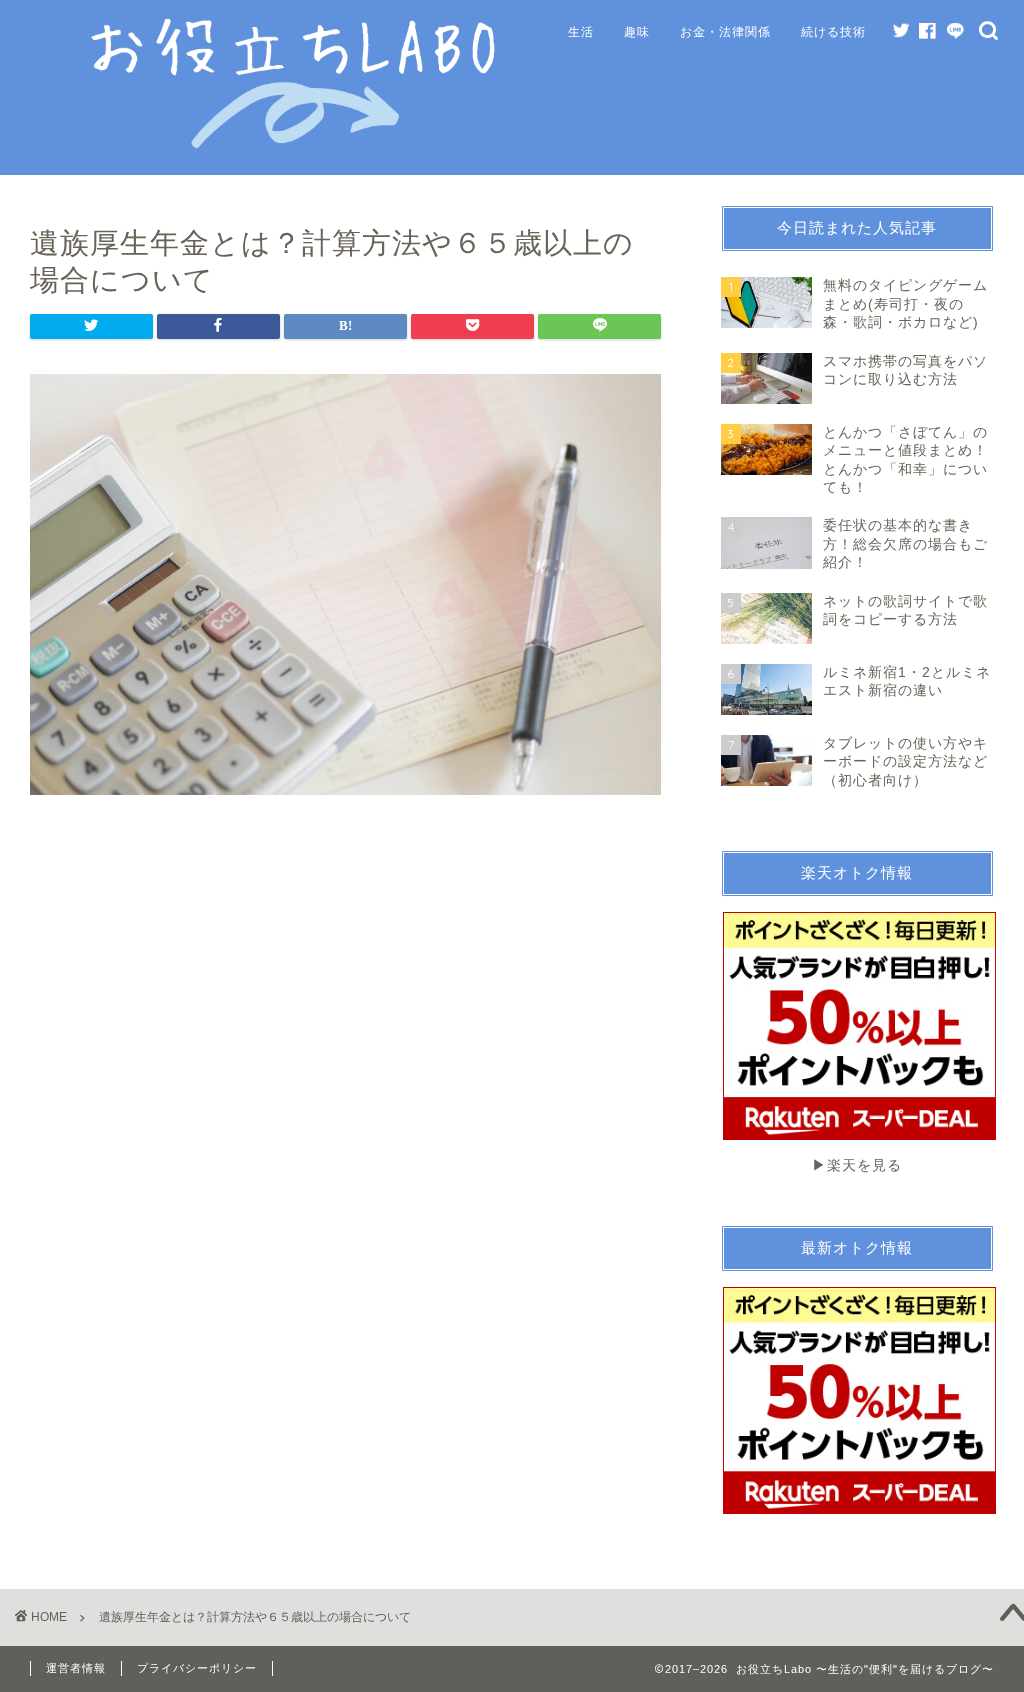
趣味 (637, 31)
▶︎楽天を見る (857, 1165)
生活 (581, 31)
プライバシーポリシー (197, 1668)
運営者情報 (76, 1668)
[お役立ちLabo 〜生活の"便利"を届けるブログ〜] (297, 145)
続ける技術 (833, 31)
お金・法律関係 (725, 31)
